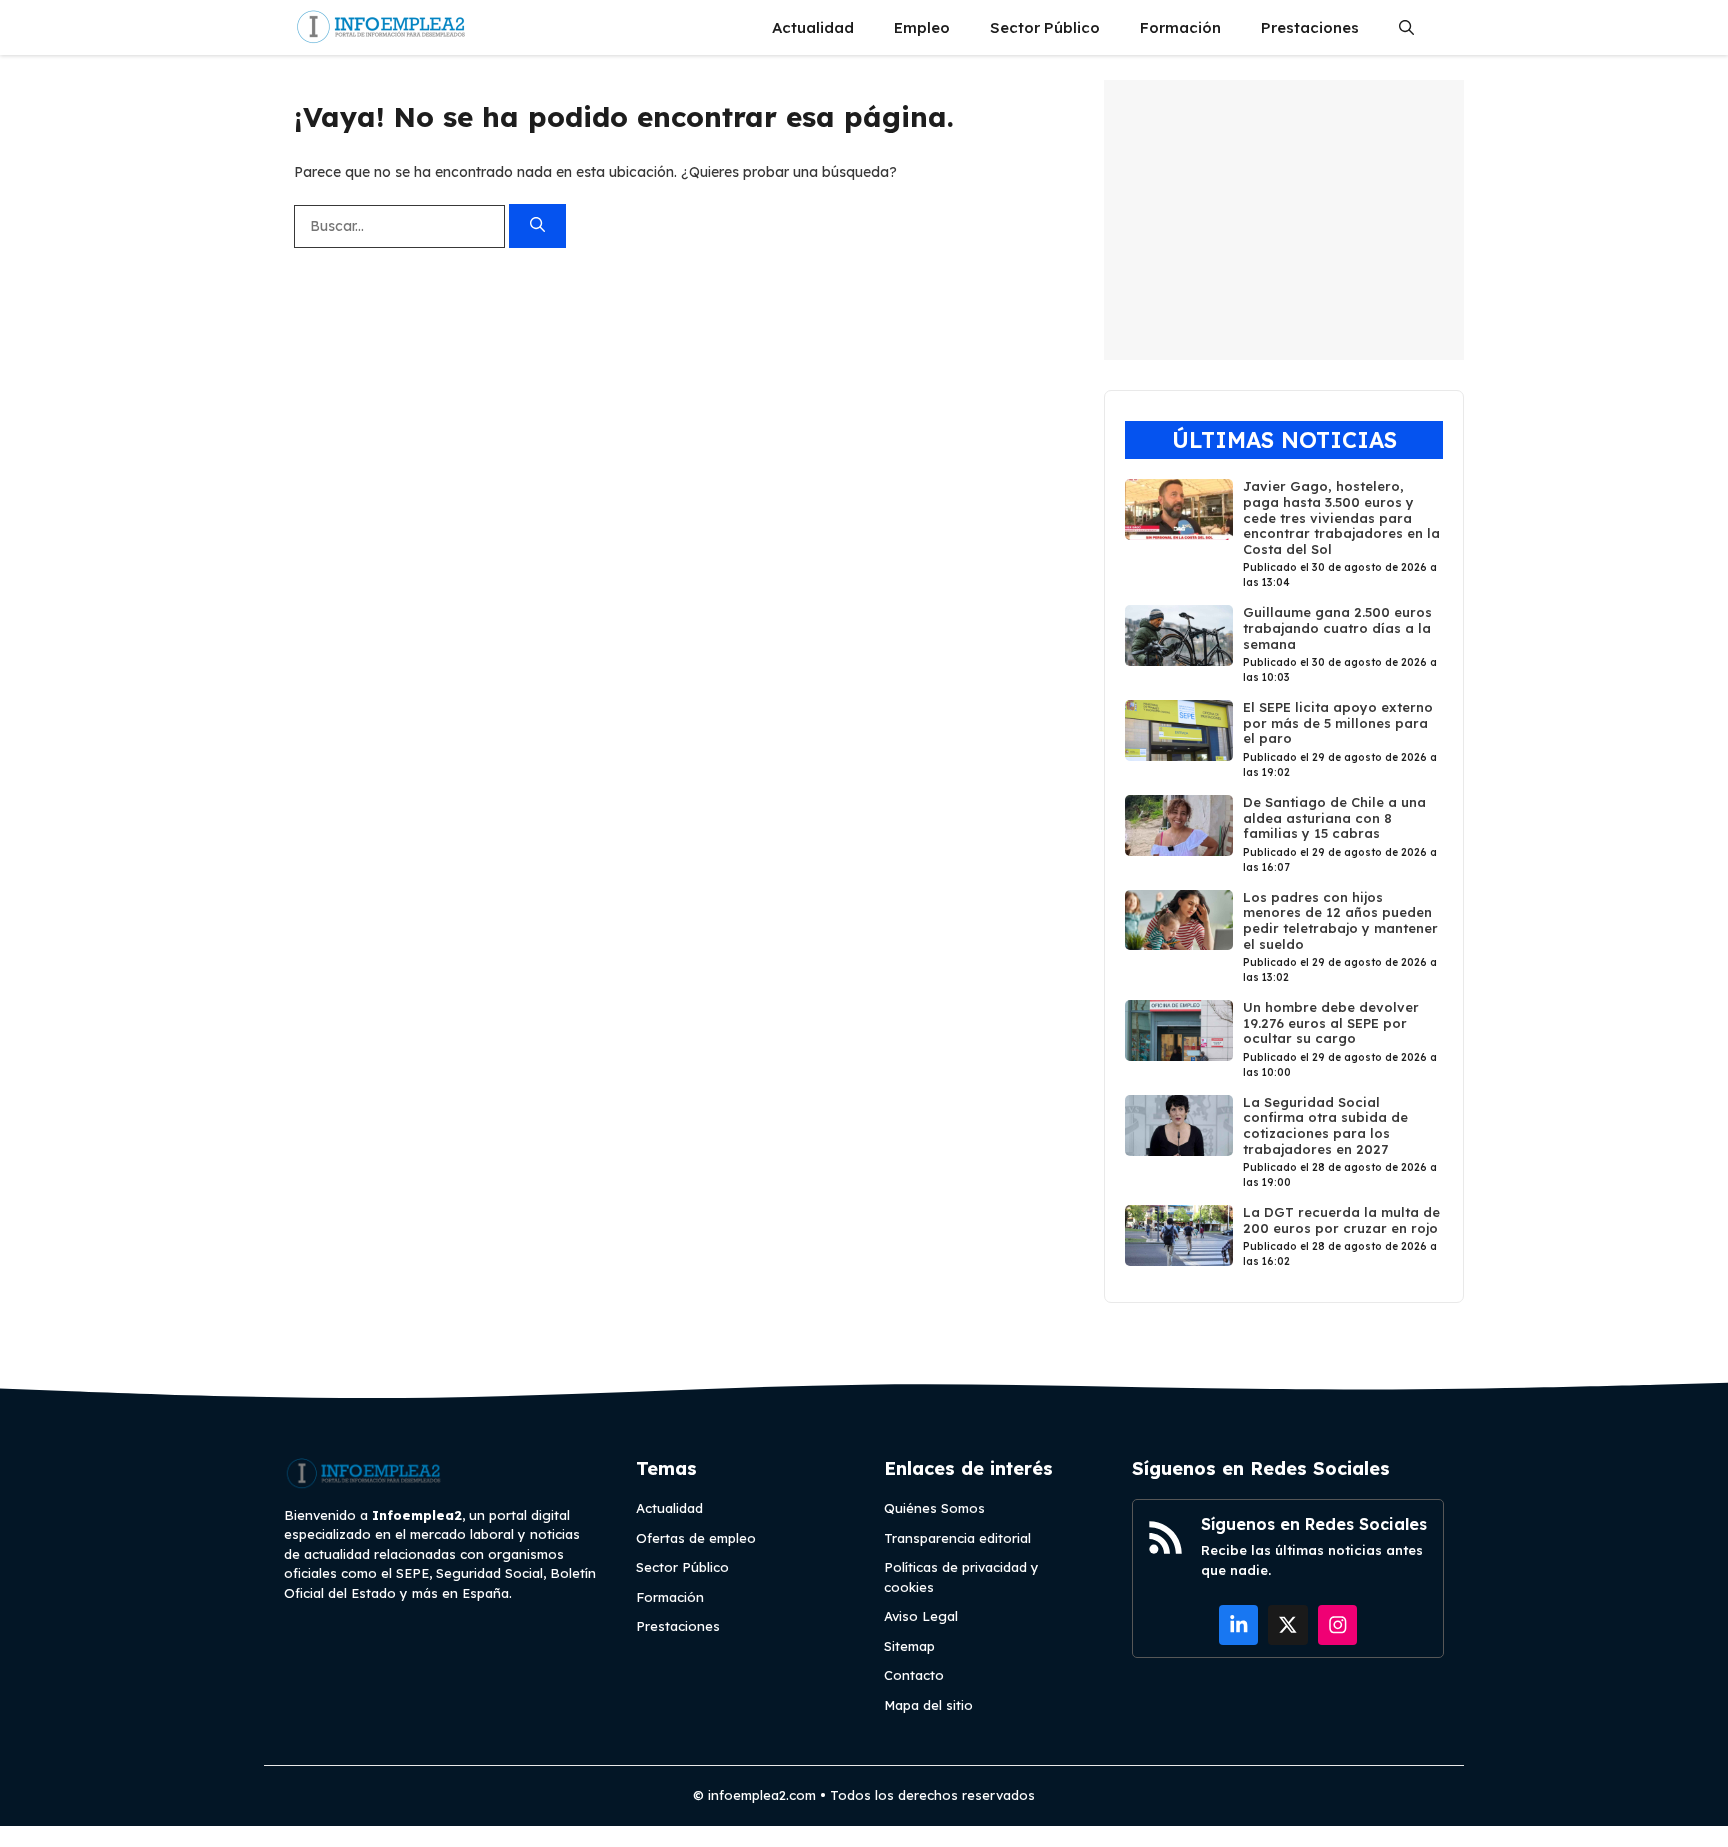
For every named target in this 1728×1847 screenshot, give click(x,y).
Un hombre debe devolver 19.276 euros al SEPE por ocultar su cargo (1331, 1022)
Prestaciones (1310, 27)
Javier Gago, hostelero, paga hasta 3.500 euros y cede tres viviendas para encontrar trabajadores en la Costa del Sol (1341, 517)
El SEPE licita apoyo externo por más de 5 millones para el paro (1338, 722)
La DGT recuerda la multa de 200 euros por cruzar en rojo (1341, 1220)
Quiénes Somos (934, 1508)
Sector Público (1045, 27)
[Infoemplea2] (381, 27)
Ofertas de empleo (696, 1538)
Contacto (914, 1675)
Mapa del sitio (928, 1705)
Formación (1180, 27)
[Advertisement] (1284, 220)
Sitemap (909, 1646)
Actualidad (813, 27)
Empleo (922, 27)
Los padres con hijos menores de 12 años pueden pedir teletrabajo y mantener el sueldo (1340, 920)
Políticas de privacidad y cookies (961, 1577)
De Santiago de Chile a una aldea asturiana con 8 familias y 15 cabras (1334, 817)
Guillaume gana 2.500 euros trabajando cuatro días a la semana (1337, 627)
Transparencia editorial (957, 1538)
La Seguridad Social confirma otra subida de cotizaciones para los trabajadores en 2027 (1325, 1125)
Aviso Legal (921, 1616)
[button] (1406, 27)
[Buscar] (537, 226)
